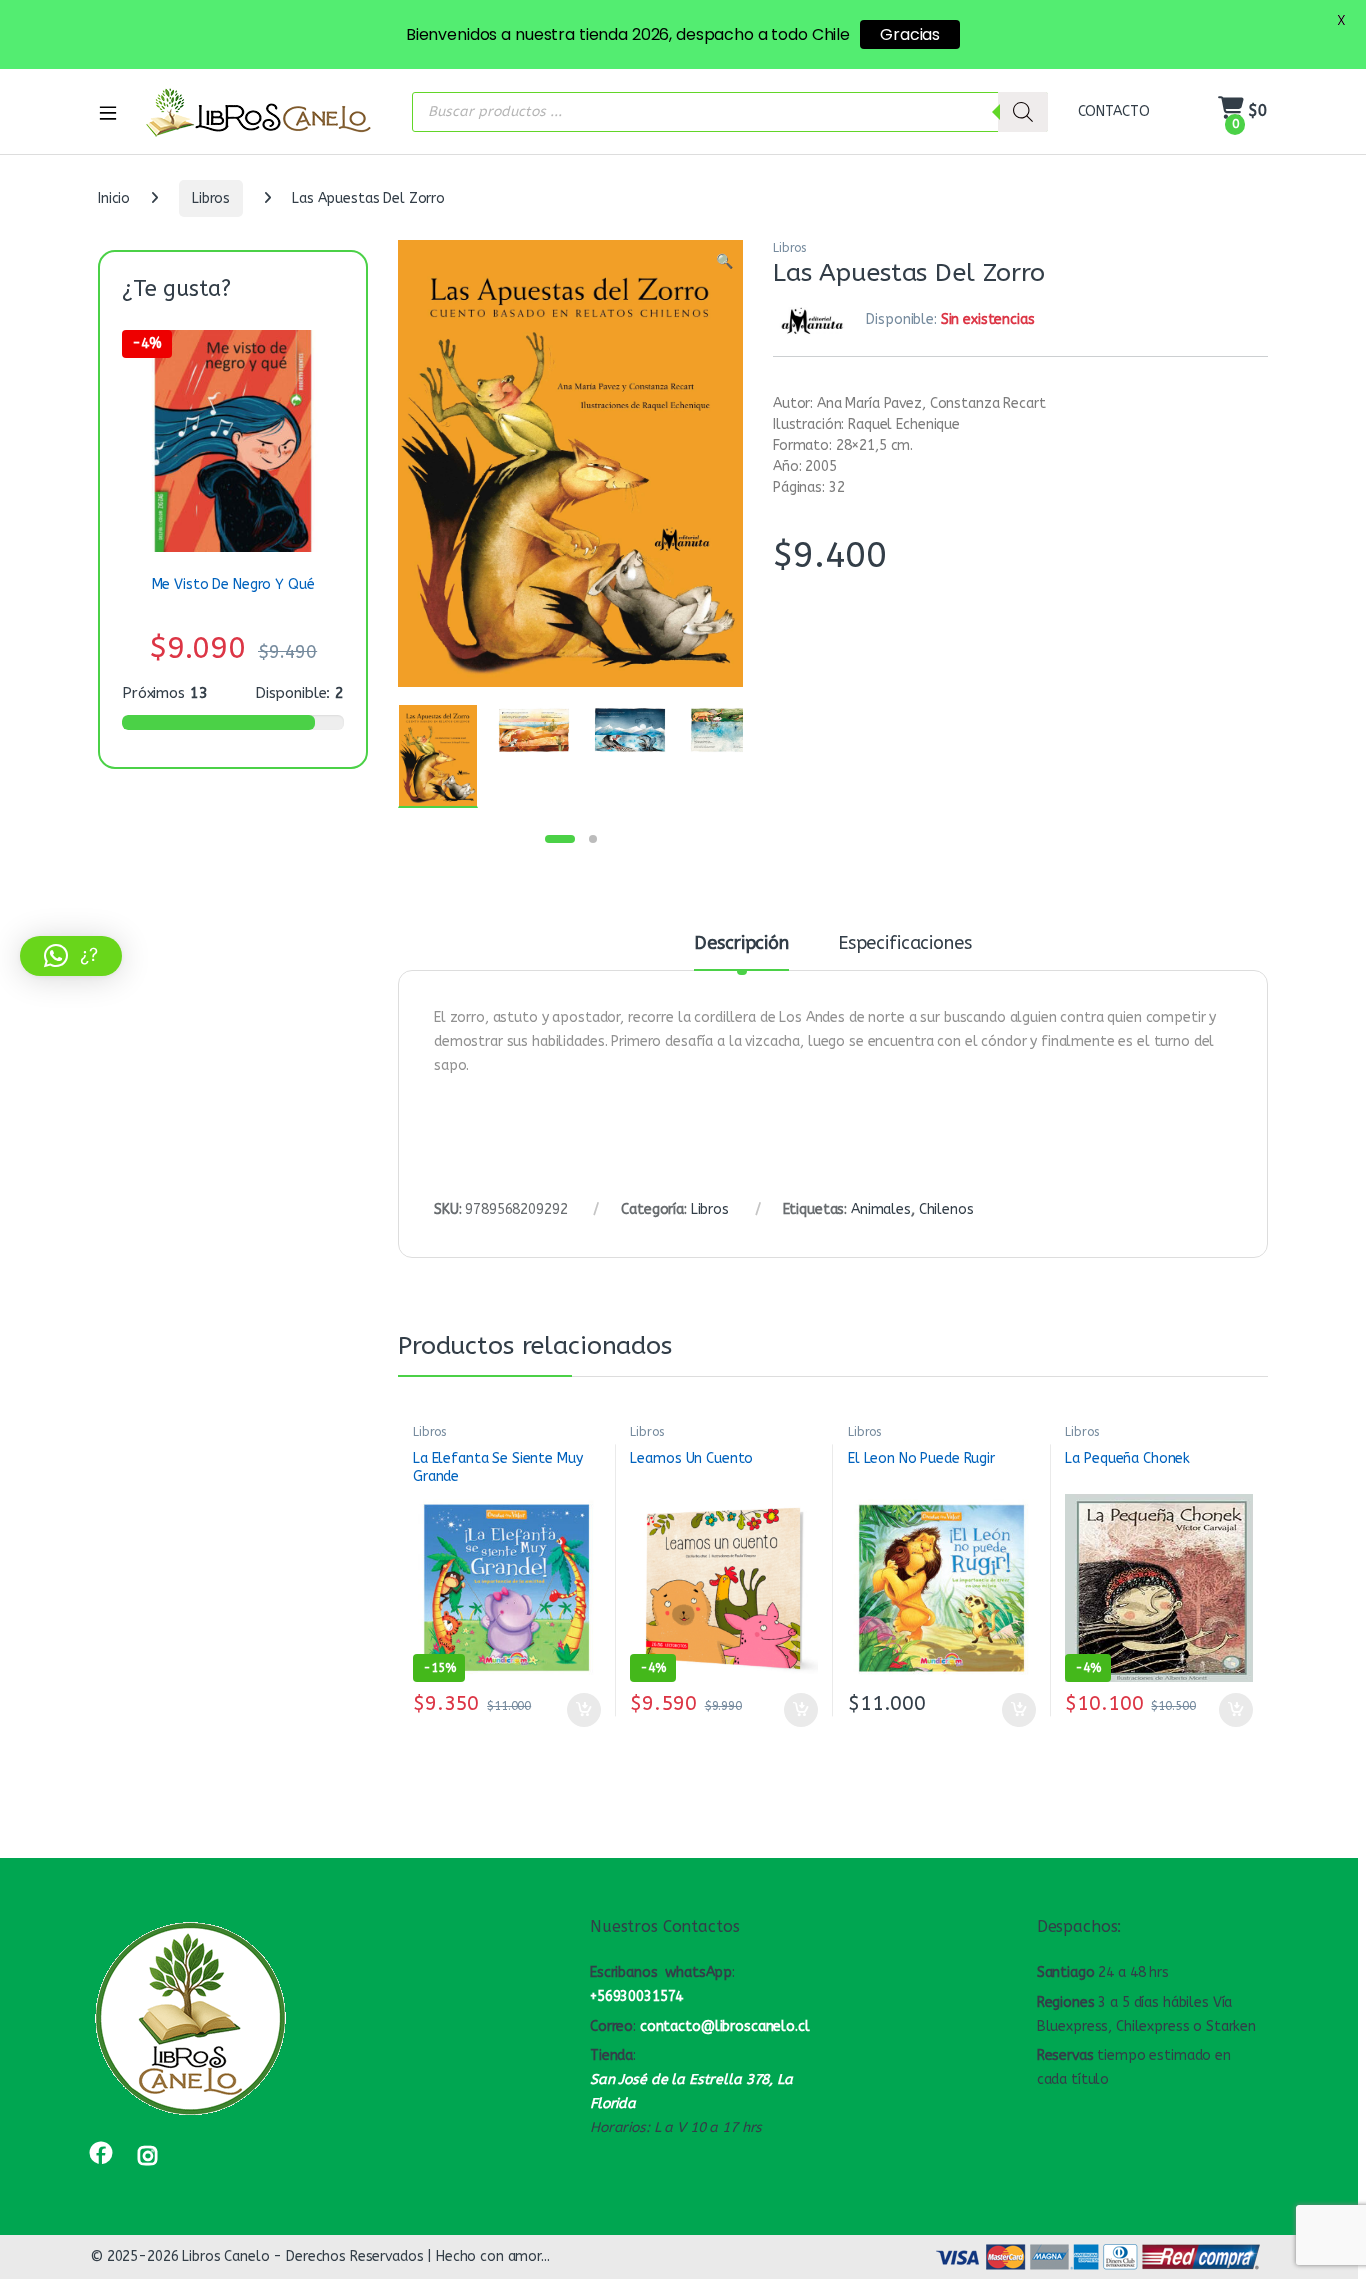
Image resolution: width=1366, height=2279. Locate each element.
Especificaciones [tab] (905, 944)
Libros (211, 198)
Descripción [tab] (741, 944)
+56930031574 (636, 1996)
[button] (724, 262)
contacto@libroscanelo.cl (725, 2026)
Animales (881, 1209)
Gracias (910, 34)
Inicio (114, 198)
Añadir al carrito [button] (579, 1710)
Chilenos (946, 1209)
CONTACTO (1114, 111)
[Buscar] (1023, 112)
